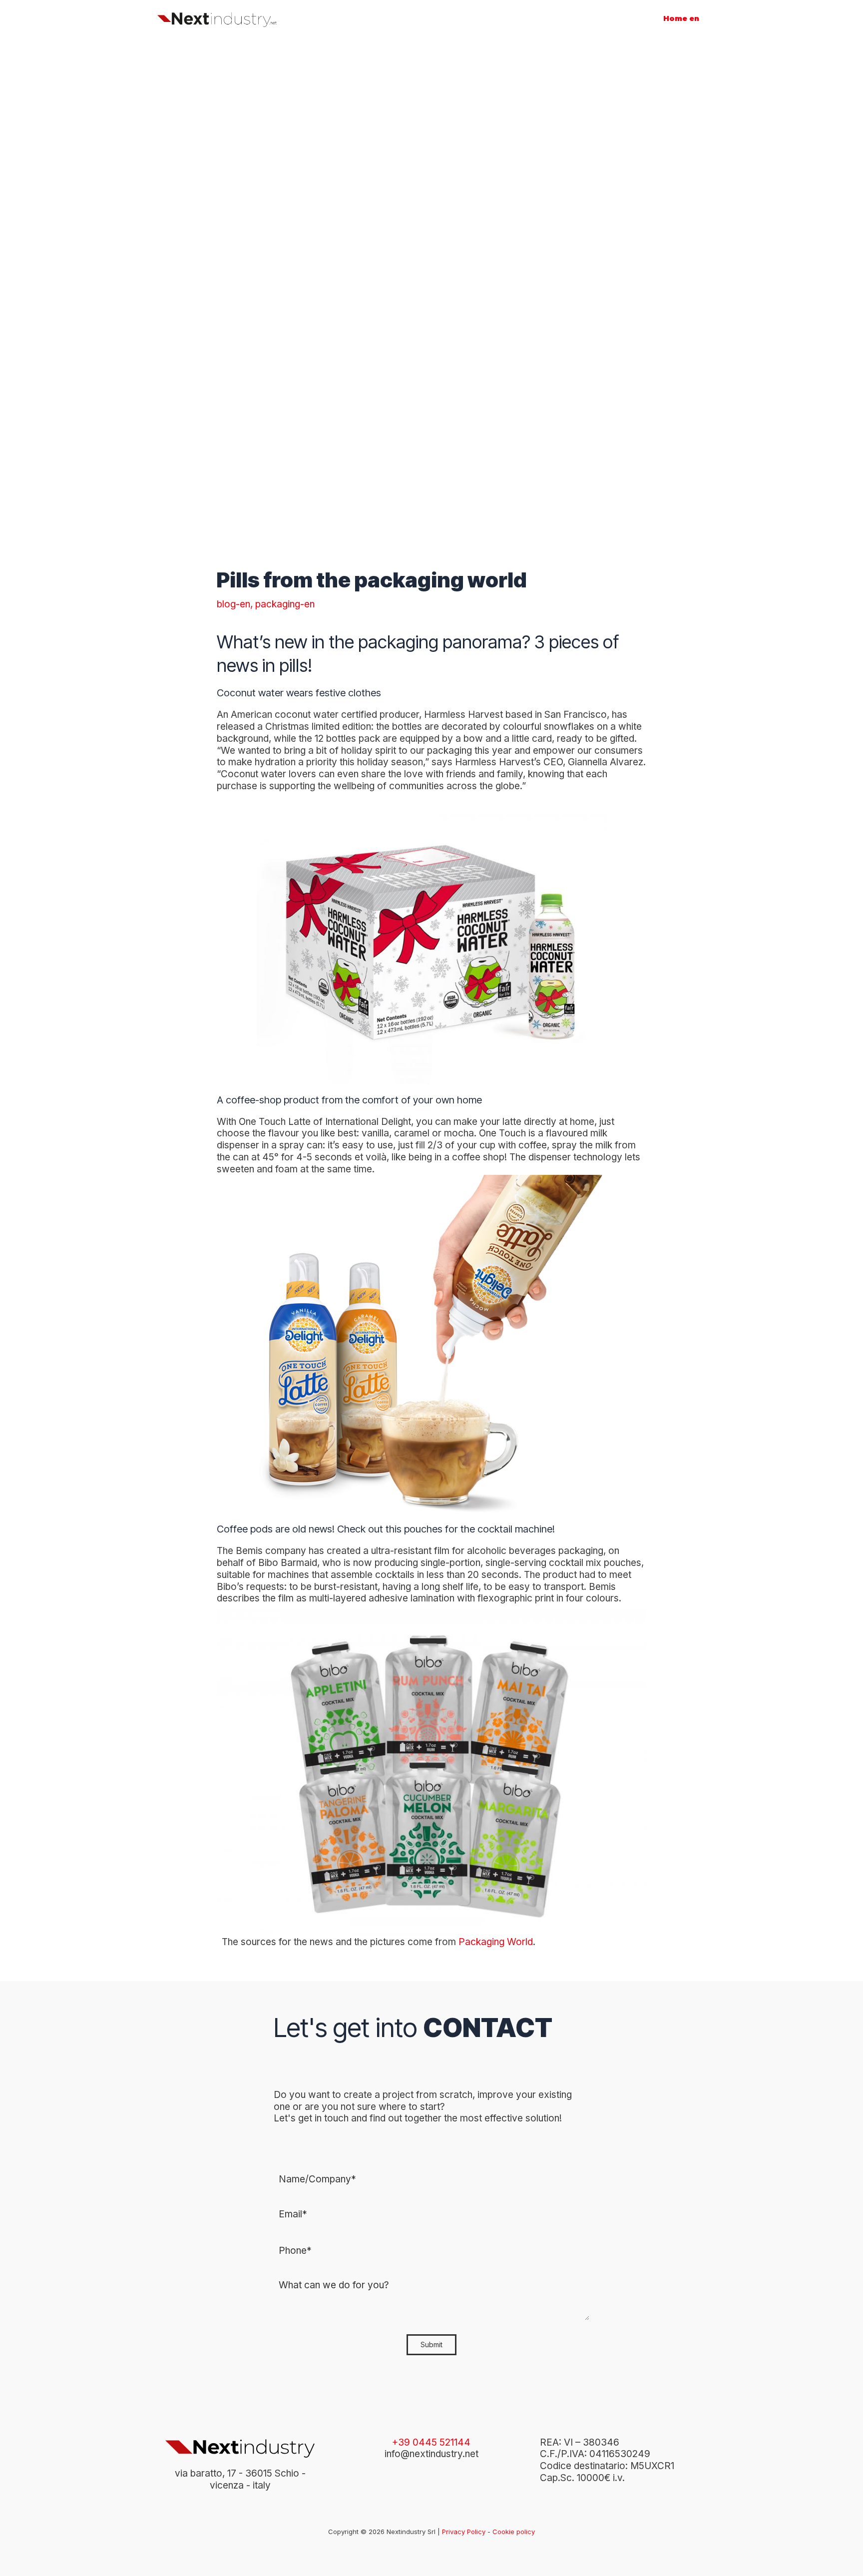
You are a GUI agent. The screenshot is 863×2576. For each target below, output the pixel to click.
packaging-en (285, 604)
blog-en (233, 604)
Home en (681, 18)
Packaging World (496, 1942)
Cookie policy (514, 2532)
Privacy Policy (464, 2532)
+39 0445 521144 (431, 2442)
